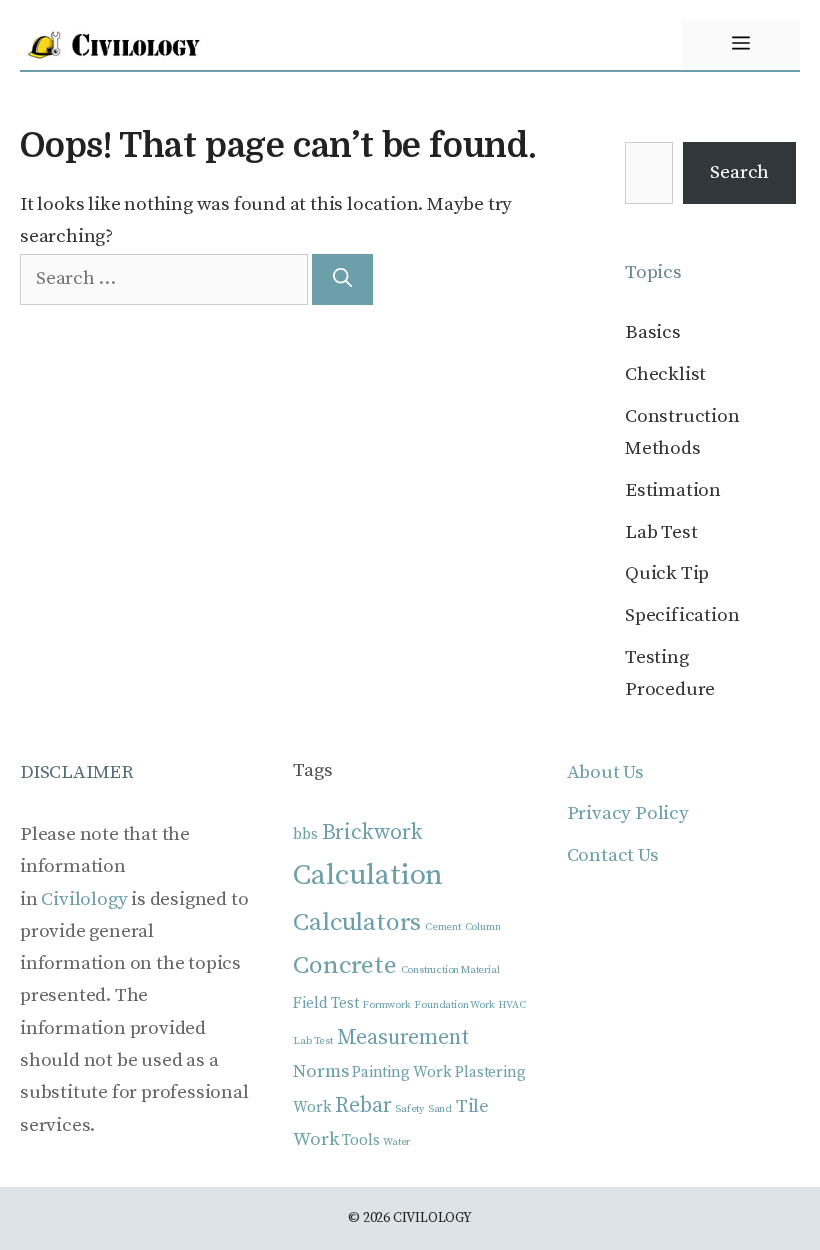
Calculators (357, 922)
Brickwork (372, 832)
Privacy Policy (628, 813)
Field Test (325, 1003)
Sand (440, 1109)
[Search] (342, 279)
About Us (605, 772)
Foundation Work (454, 1005)
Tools (360, 1140)
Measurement (403, 1037)
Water (396, 1142)
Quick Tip (667, 573)
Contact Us (613, 855)
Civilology (84, 899)
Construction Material (450, 970)
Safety (409, 1109)
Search (739, 172)
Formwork (386, 1005)
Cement (443, 927)
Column (483, 927)
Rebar (363, 1105)
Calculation (368, 875)
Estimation (673, 490)
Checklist (665, 374)
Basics (653, 332)
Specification (682, 615)
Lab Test (661, 532)
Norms (320, 1071)
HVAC (511, 1005)
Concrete (344, 965)
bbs (305, 834)
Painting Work (401, 1072)
